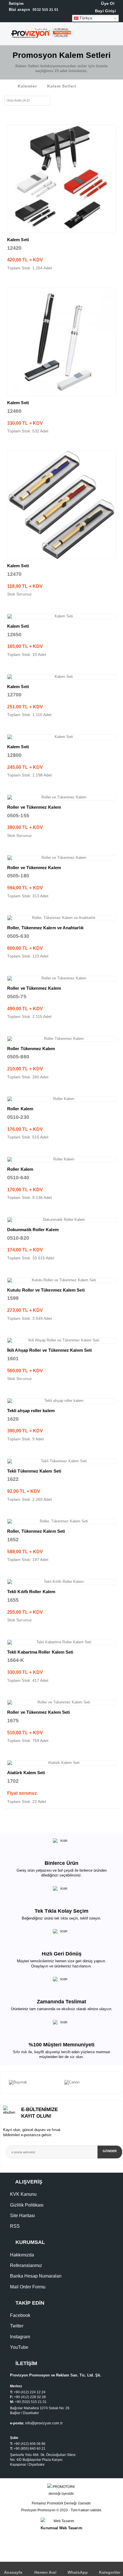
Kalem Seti (18, 240)
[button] (118, 35)
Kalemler (27, 86)
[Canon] (89, 2083)
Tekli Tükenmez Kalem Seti (34, 1471)
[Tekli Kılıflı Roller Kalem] (61, 1582)
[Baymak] (34, 2083)
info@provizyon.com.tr (44, 2423)
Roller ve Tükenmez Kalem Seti (38, 1712)
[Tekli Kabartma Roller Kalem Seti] (61, 1642)
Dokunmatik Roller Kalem (33, 1230)
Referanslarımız (26, 2265)
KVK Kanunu (23, 2194)
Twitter (17, 2326)
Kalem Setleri (62, 86)
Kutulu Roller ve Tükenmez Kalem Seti (46, 1290)
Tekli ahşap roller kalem (31, 1411)
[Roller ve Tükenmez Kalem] (61, 798)
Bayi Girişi (105, 11)
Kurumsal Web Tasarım (61, 2528)
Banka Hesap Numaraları (36, 2276)
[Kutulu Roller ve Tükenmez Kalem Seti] (61, 1280)
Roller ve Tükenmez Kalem (34, 807)
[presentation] (3, 2083)
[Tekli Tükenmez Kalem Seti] (61, 1461)
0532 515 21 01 (33, 10)
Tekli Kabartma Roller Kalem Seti (40, 1652)
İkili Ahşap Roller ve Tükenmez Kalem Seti (49, 1350)
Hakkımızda (22, 2255)
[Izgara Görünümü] (56, 100)
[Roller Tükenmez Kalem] (61, 1039)
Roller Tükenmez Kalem (31, 1049)
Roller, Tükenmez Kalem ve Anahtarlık (45, 928)
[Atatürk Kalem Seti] (61, 1763)
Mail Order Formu (28, 2287)
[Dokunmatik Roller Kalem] (61, 1220)
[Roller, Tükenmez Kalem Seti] (61, 1522)
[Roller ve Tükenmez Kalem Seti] (61, 1703)
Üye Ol (107, 3)
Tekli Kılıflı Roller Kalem (31, 1592)
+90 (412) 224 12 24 (30, 2392)
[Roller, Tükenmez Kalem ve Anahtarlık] (61, 918)
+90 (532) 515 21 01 (31, 2402)
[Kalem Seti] (61, 179)
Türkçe (85, 18)
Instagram (20, 2337)
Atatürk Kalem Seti (26, 1773)
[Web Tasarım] (61, 2521)
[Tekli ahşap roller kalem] (61, 1401)
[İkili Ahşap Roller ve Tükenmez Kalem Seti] (61, 1341)
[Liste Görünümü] (66, 100)
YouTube (19, 2347)
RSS (15, 2226)
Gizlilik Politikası (27, 2205)
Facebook (20, 2315)
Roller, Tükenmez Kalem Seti (36, 1531)
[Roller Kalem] (61, 1099)
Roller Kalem (20, 1109)
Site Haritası (22, 2216)
